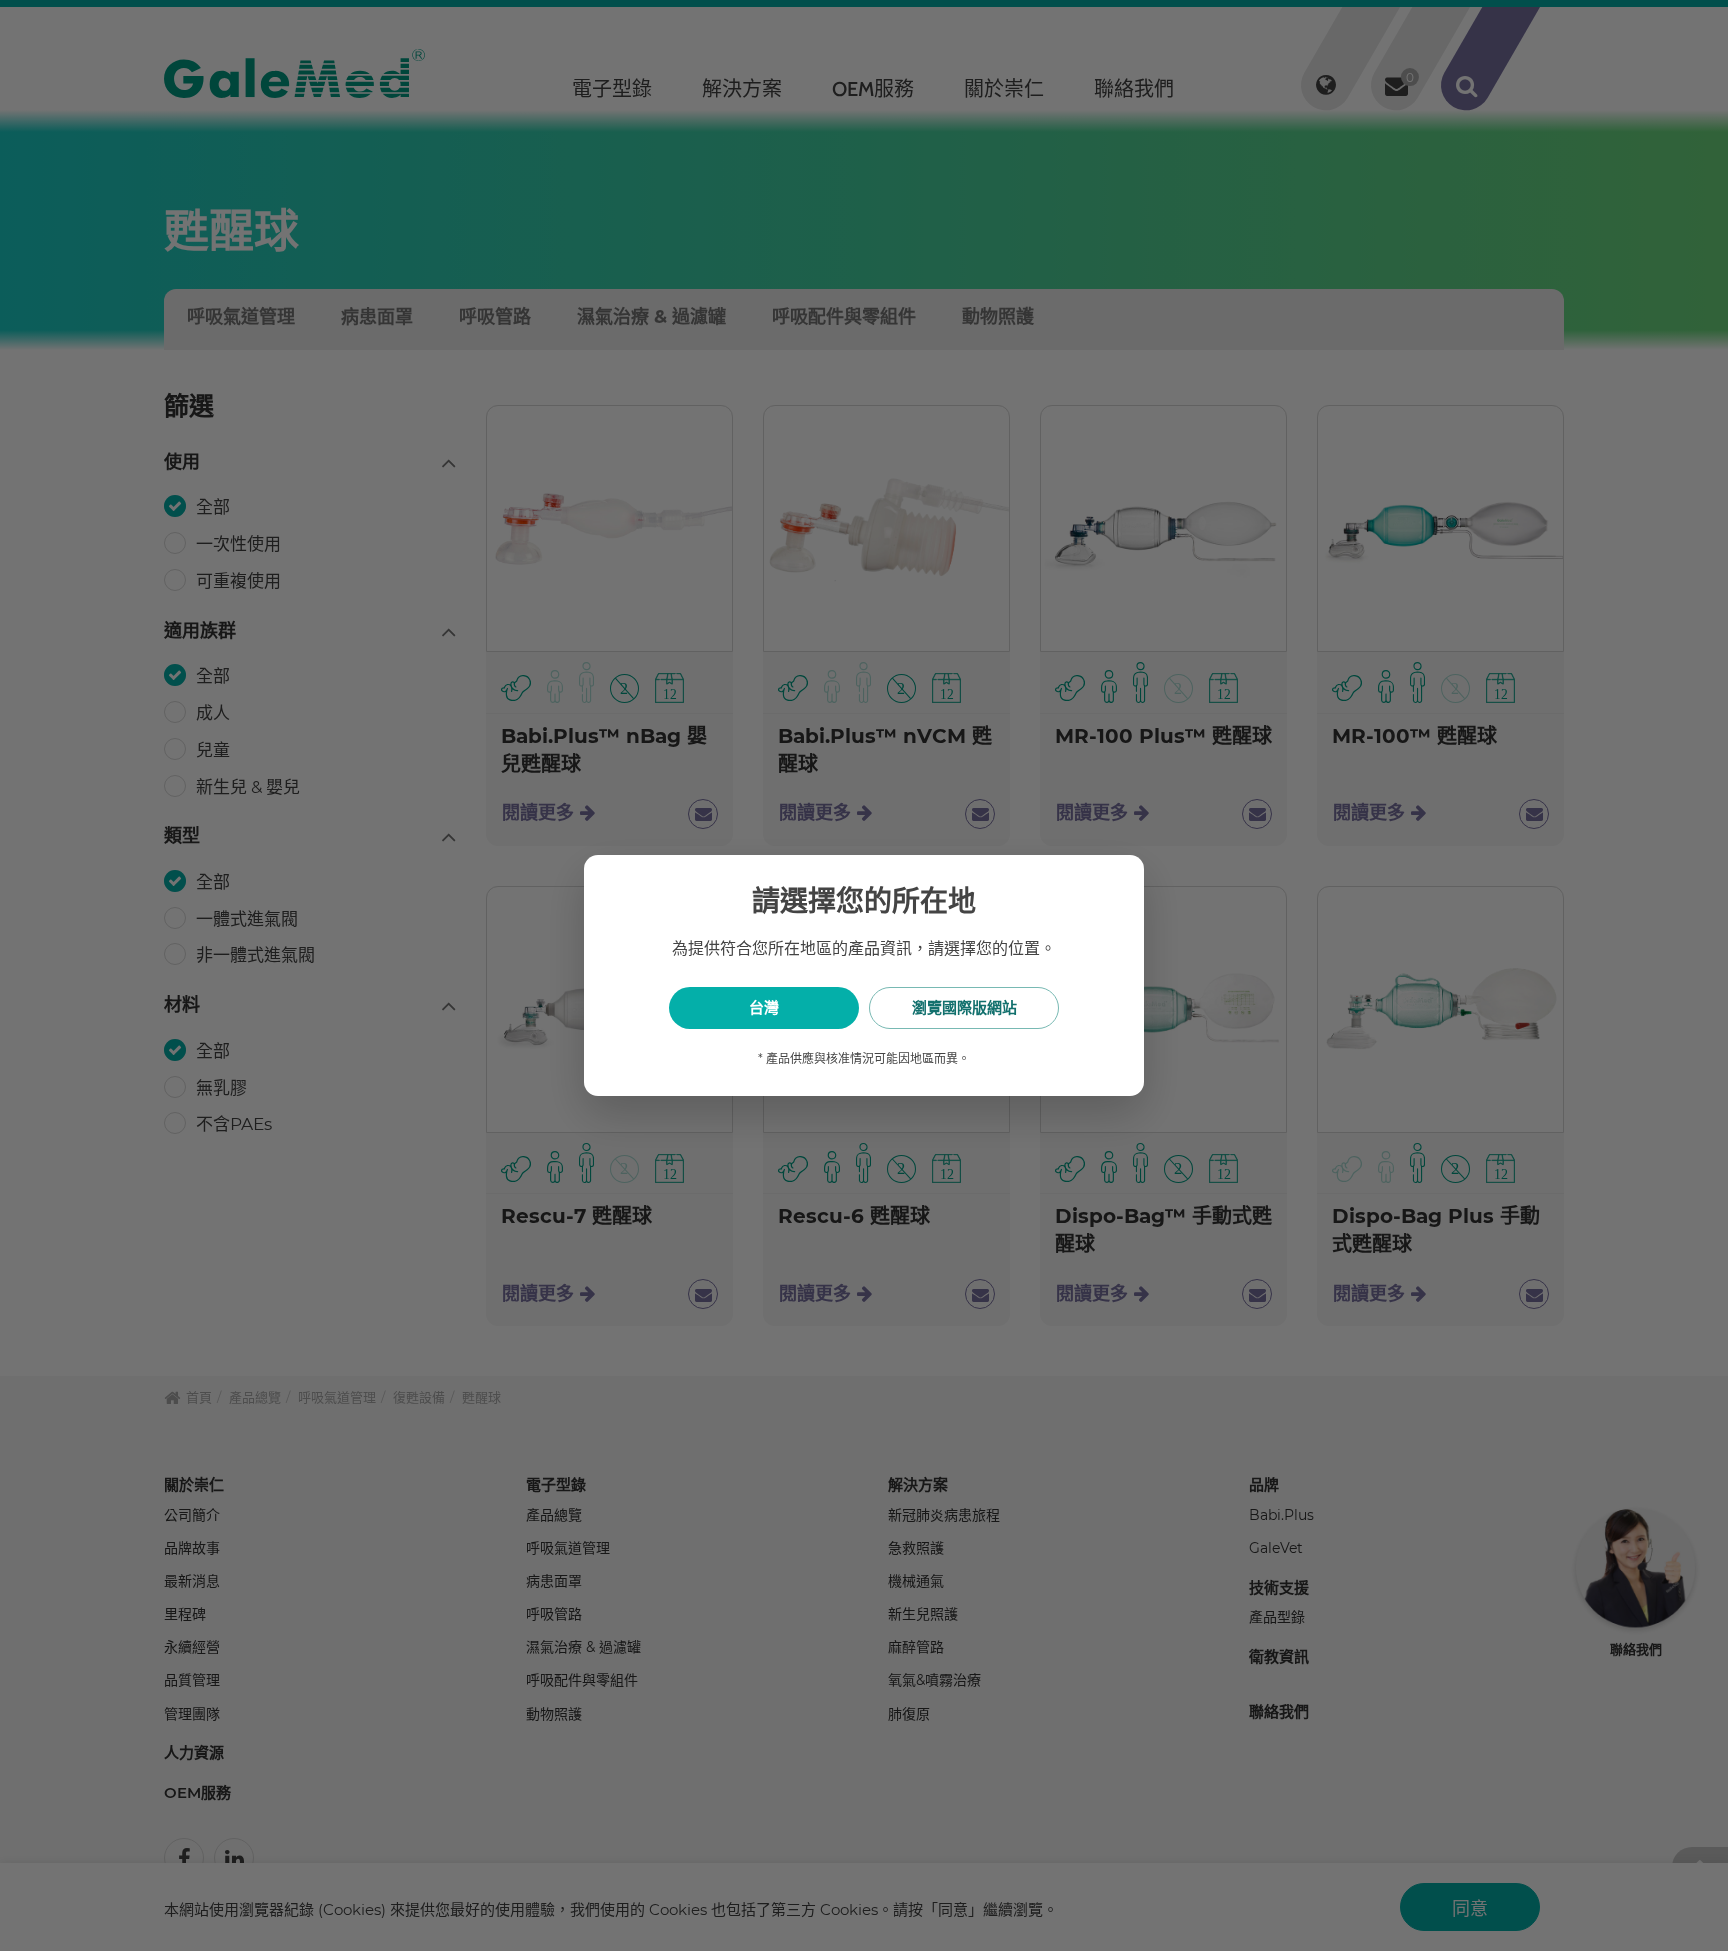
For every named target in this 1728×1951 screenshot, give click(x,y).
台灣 (764, 1007)
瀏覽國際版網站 (964, 1007)
